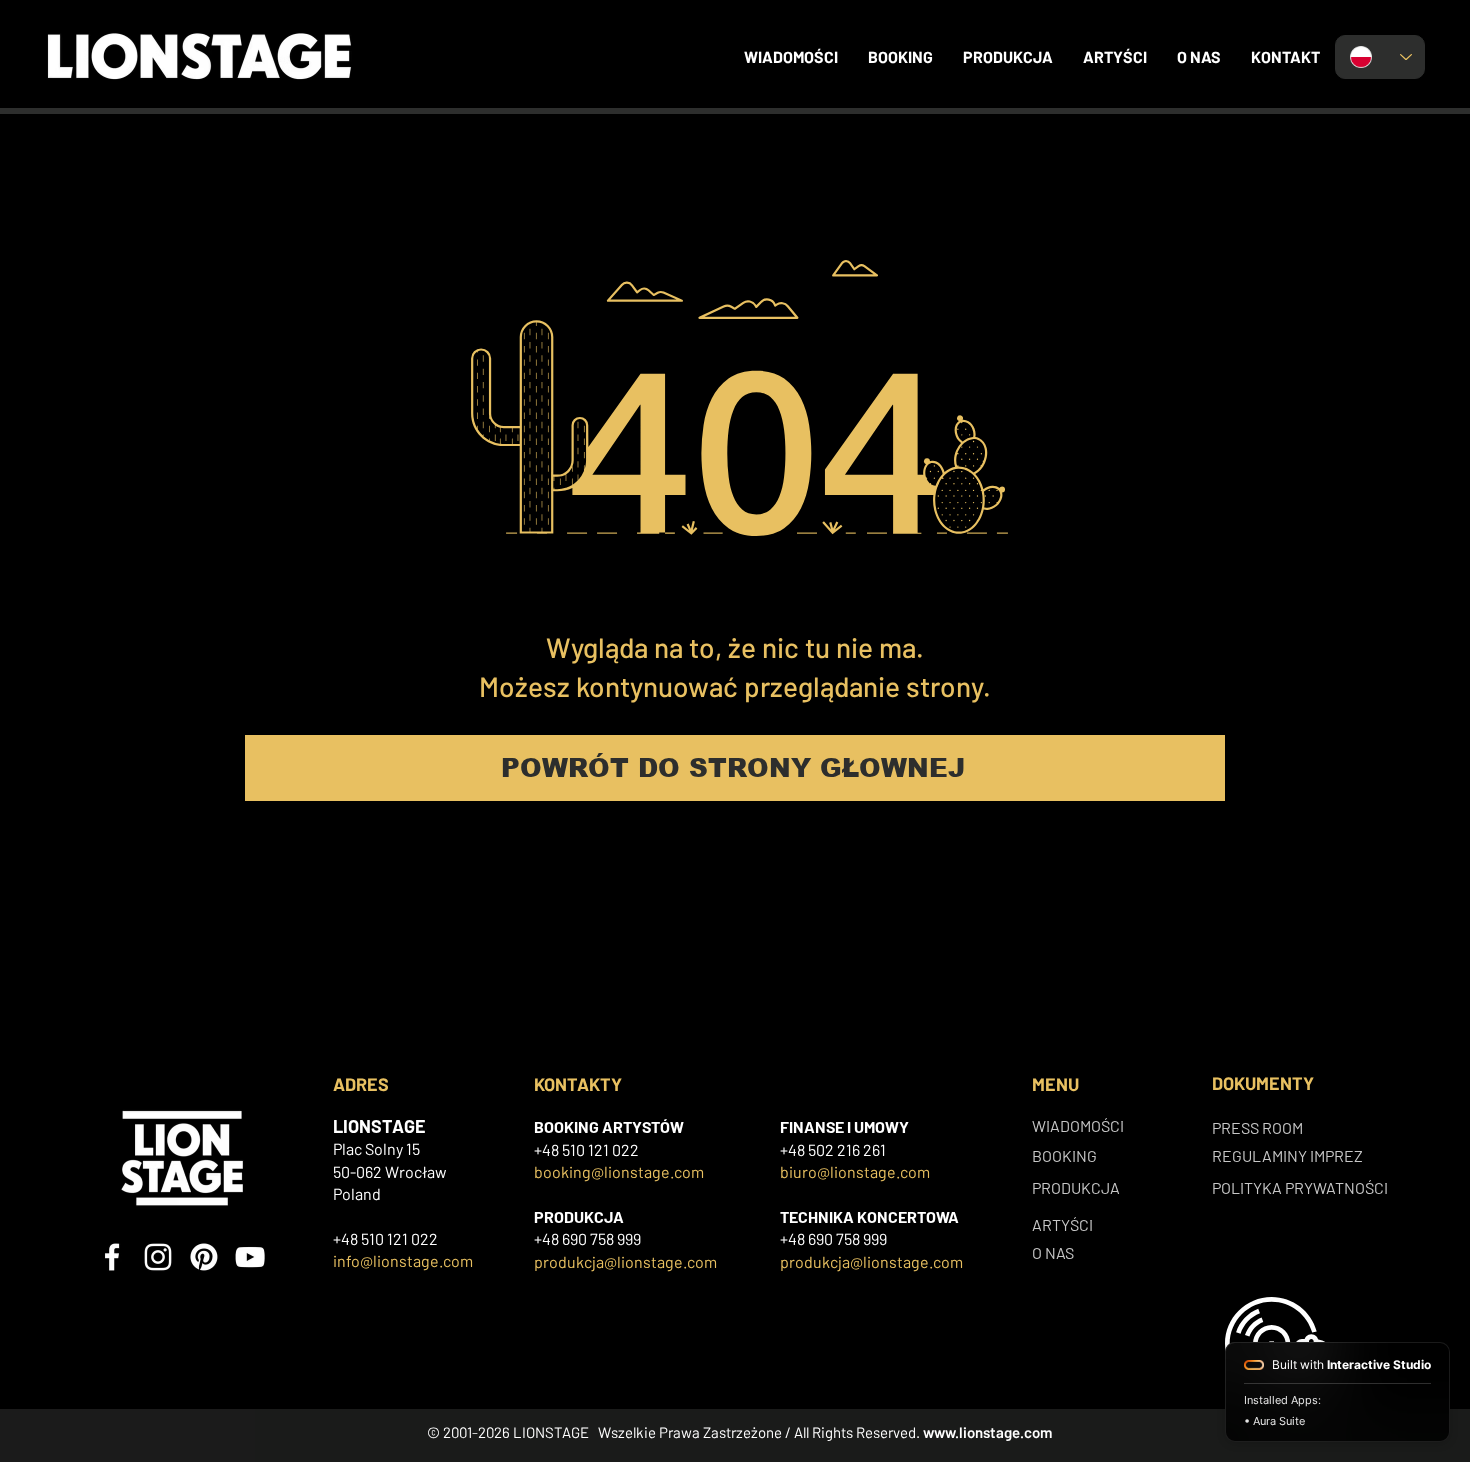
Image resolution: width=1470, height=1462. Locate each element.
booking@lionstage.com (619, 1171)
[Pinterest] (204, 1257)
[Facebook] (112, 1257)
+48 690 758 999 (587, 1238)
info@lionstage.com (403, 1260)
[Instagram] (158, 1257)
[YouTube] (250, 1257)
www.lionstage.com (987, 1432)
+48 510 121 (573, 1149)
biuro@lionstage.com (855, 1171)
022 (625, 1149)
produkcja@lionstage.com (625, 1261)
